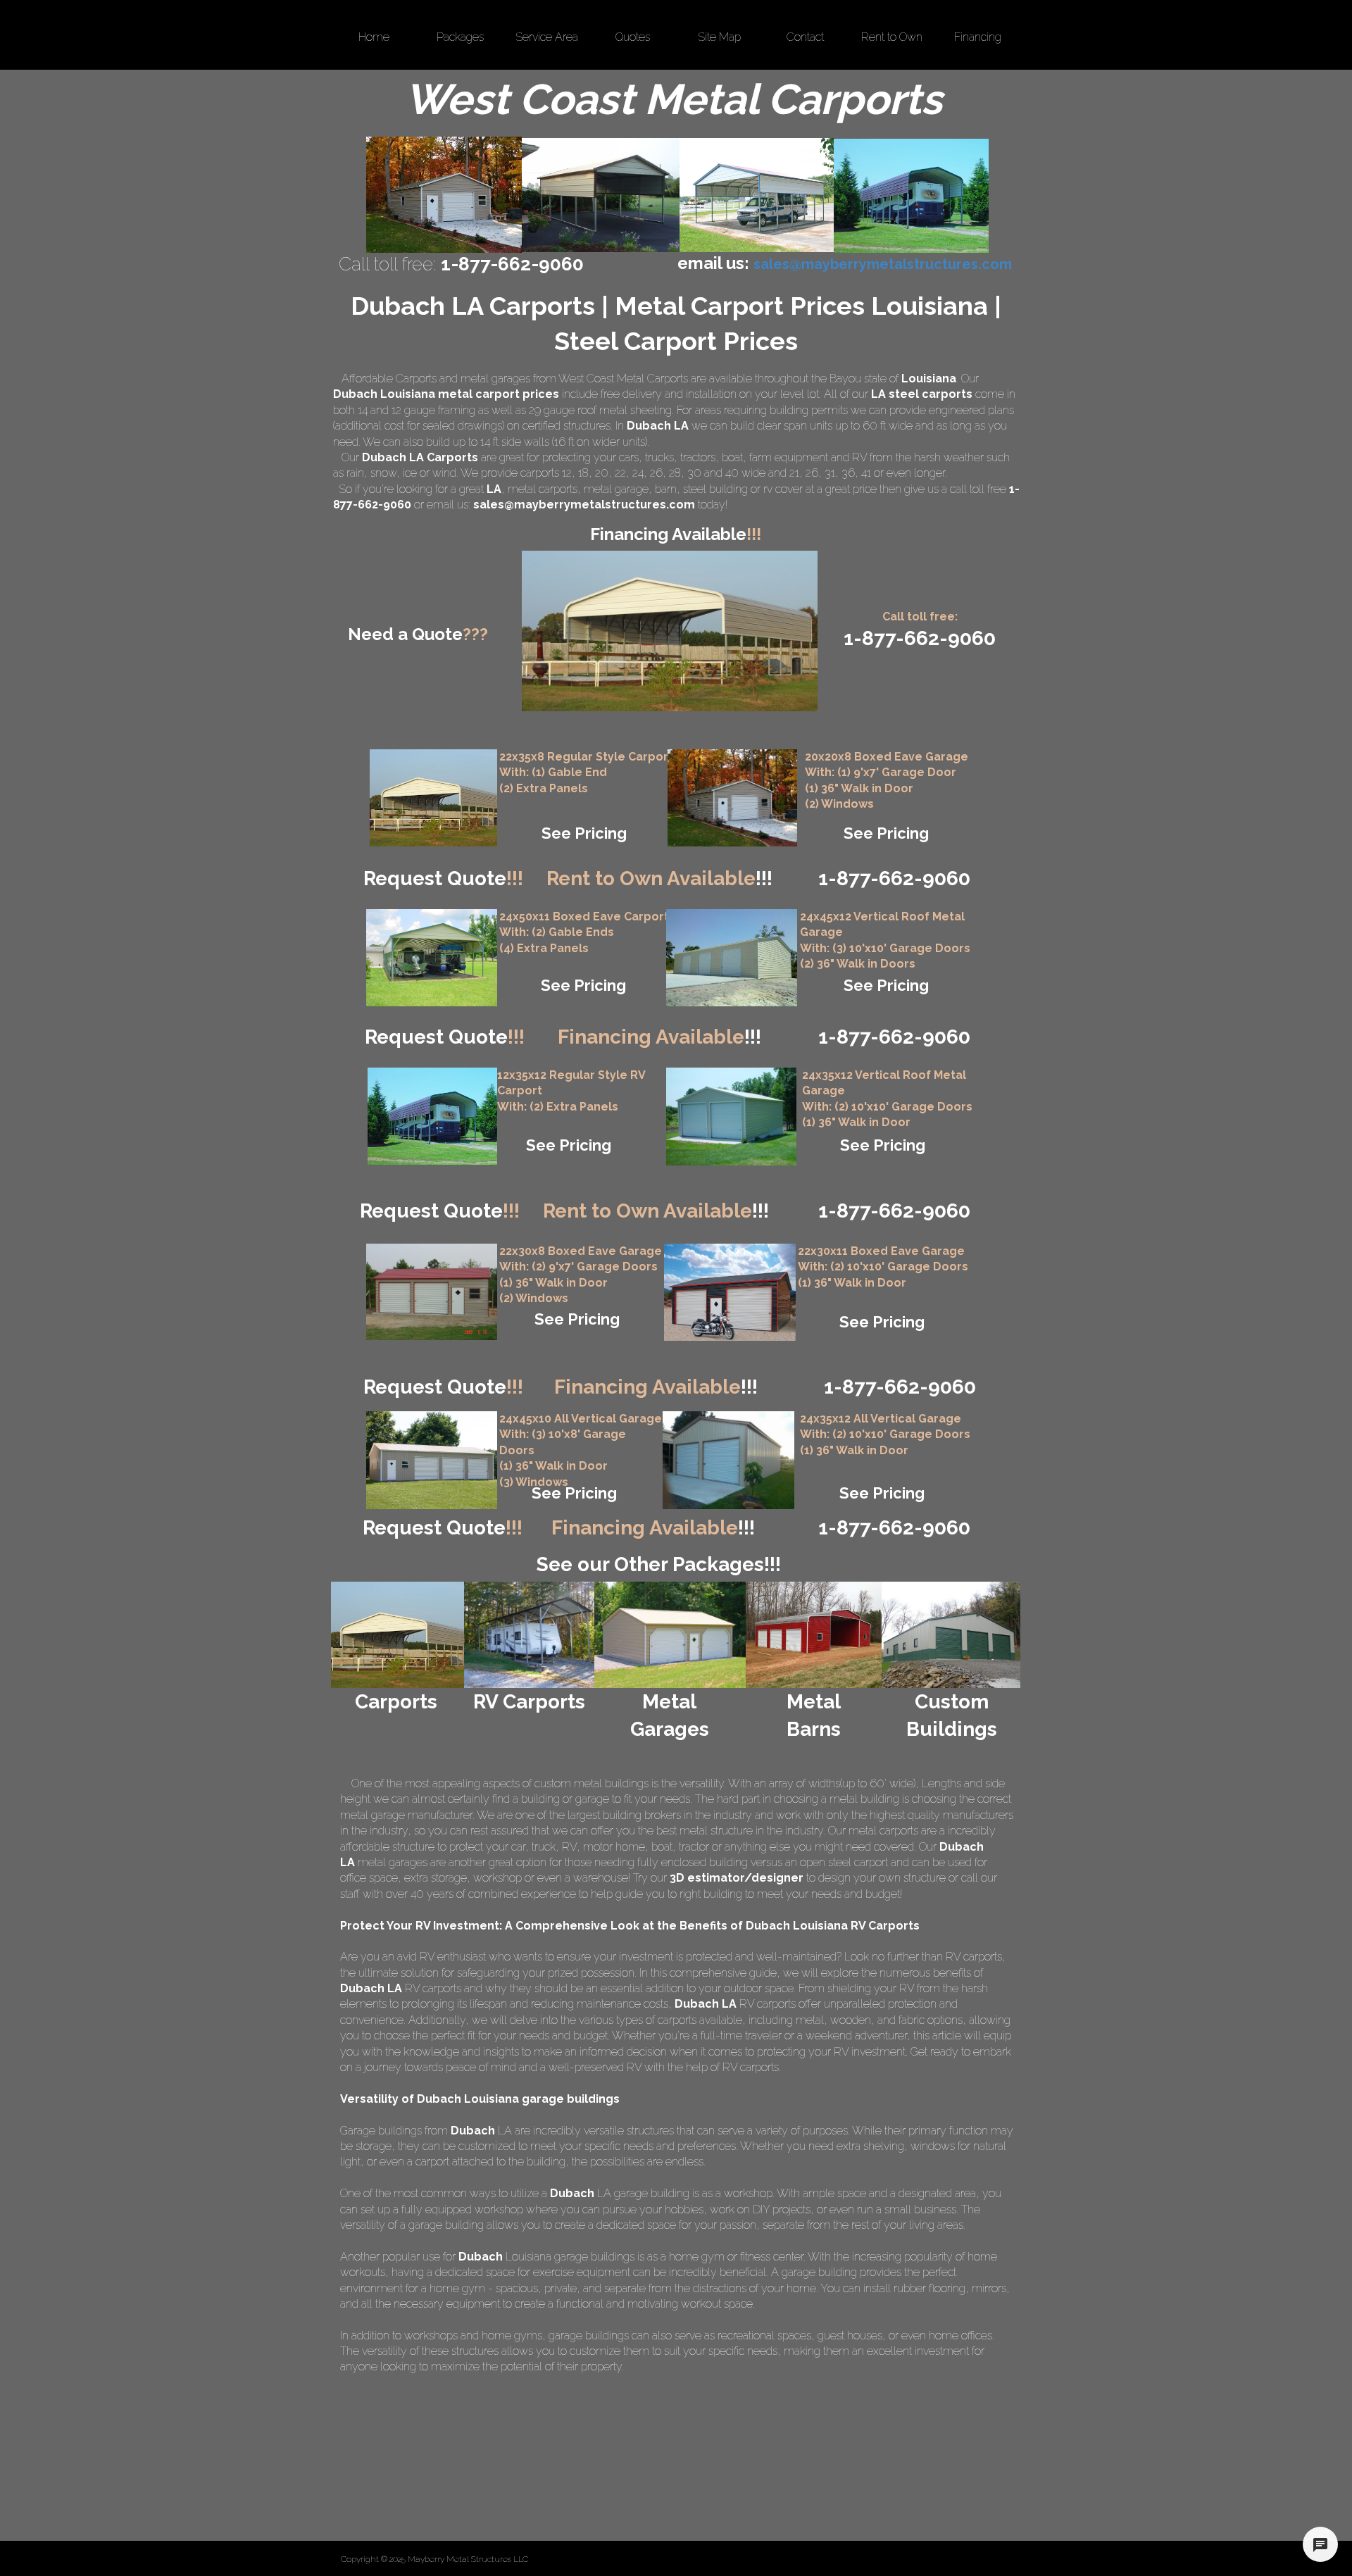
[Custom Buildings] (951, 1635)
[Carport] (433, 798)
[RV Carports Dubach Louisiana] (911, 196)
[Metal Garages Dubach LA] (444, 195)
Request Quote (443, 879)
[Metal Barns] (814, 1635)
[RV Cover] (432, 958)
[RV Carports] (529, 1635)
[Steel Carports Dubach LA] (757, 195)
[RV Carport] (432, 1116)
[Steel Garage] (731, 1117)
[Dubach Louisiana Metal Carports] (601, 195)
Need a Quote (418, 634)
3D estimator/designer (737, 1878)
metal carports (543, 489)
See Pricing (584, 833)
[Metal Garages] (669, 1635)
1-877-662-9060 (894, 1211)
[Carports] (398, 1635)
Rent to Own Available (659, 879)
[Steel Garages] (432, 1292)
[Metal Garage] (732, 798)
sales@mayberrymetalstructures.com (584, 505)
